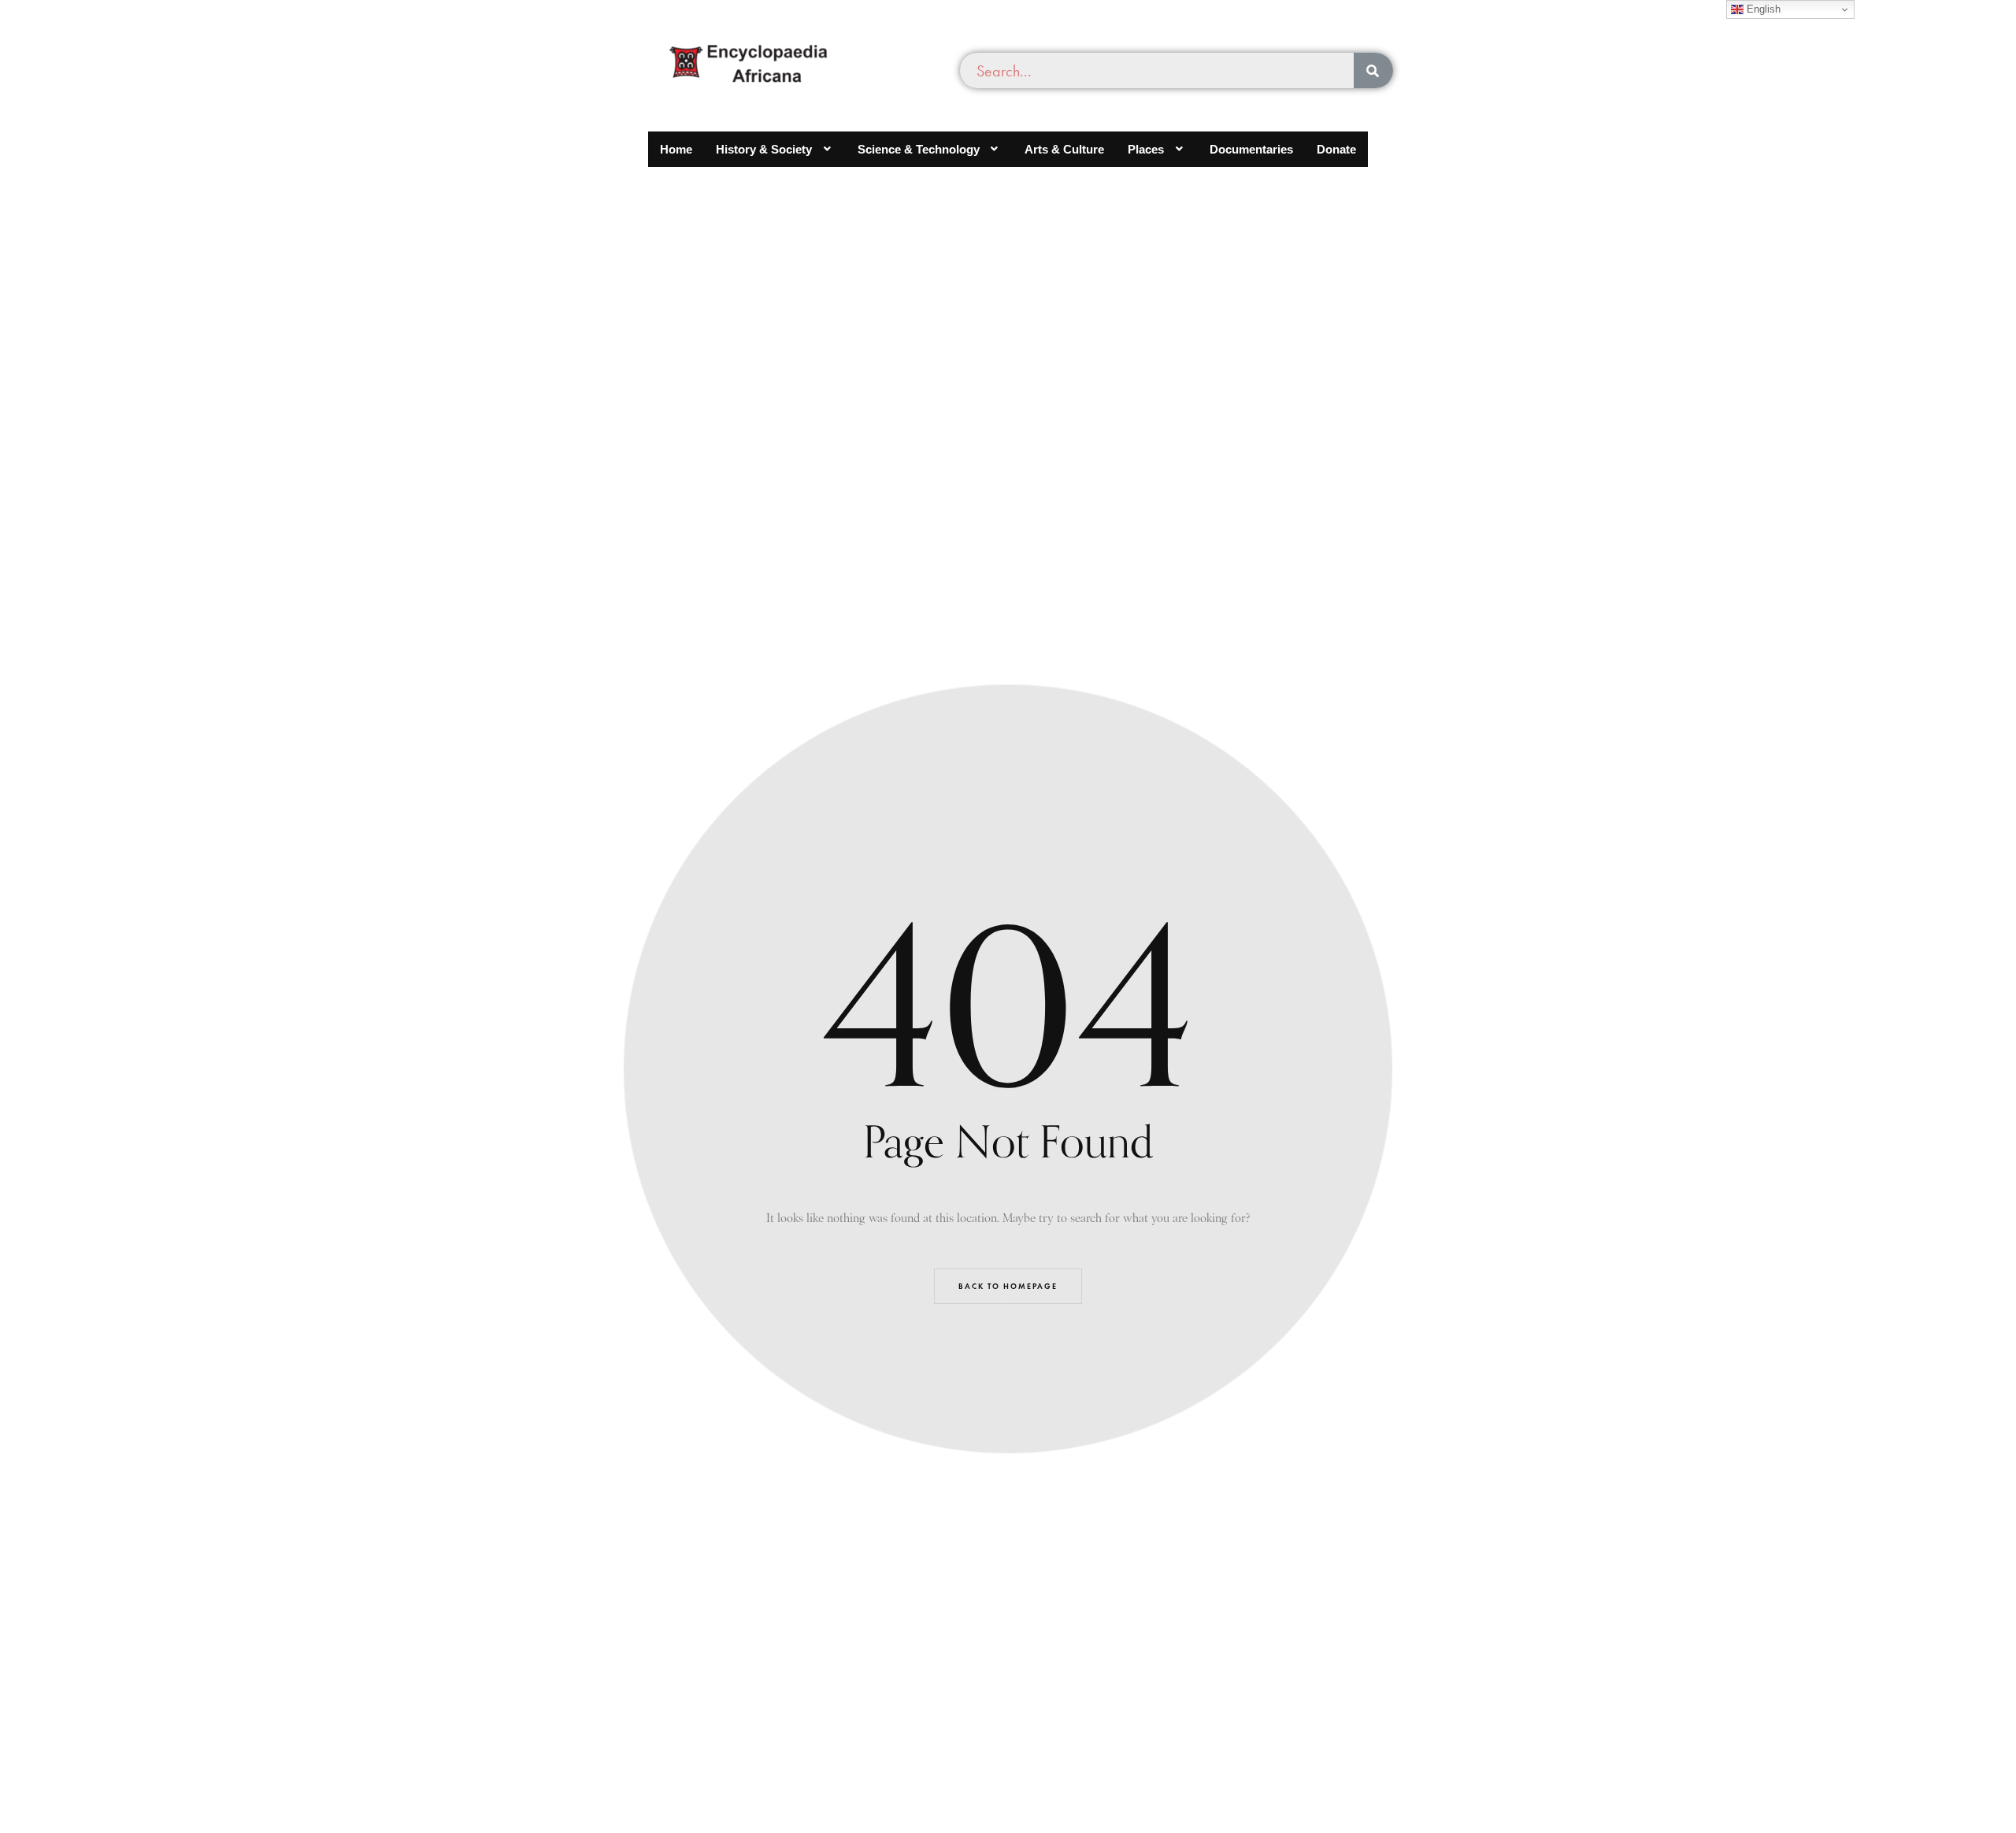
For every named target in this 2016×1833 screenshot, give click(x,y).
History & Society (764, 149)
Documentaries (1251, 149)
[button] (775, 149)
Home (676, 149)
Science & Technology (919, 149)
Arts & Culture (1064, 149)
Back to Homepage (1008, 1286)
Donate (1336, 149)
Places (1146, 149)
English (1762, 9)
